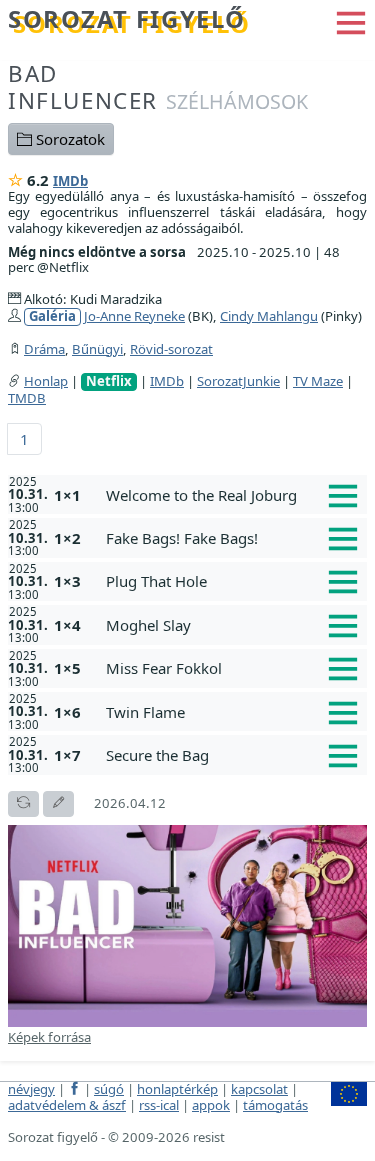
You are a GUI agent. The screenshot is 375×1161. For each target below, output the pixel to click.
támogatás (275, 1105)
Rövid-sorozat (171, 349)
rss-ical (159, 1105)
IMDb (70, 181)
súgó (109, 1089)
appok (211, 1105)
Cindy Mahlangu (269, 316)
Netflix (109, 381)
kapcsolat (259, 1089)
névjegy (31, 1089)
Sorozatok (68, 139)
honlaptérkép (177, 1089)
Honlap (46, 381)
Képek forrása (49, 1037)
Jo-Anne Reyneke (134, 316)
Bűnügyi (97, 349)
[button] (351, 21)
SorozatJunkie (238, 381)
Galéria (52, 316)
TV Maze (318, 381)
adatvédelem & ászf (67, 1105)
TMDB (27, 398)
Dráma (44, 349)
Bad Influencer (158, 87)
